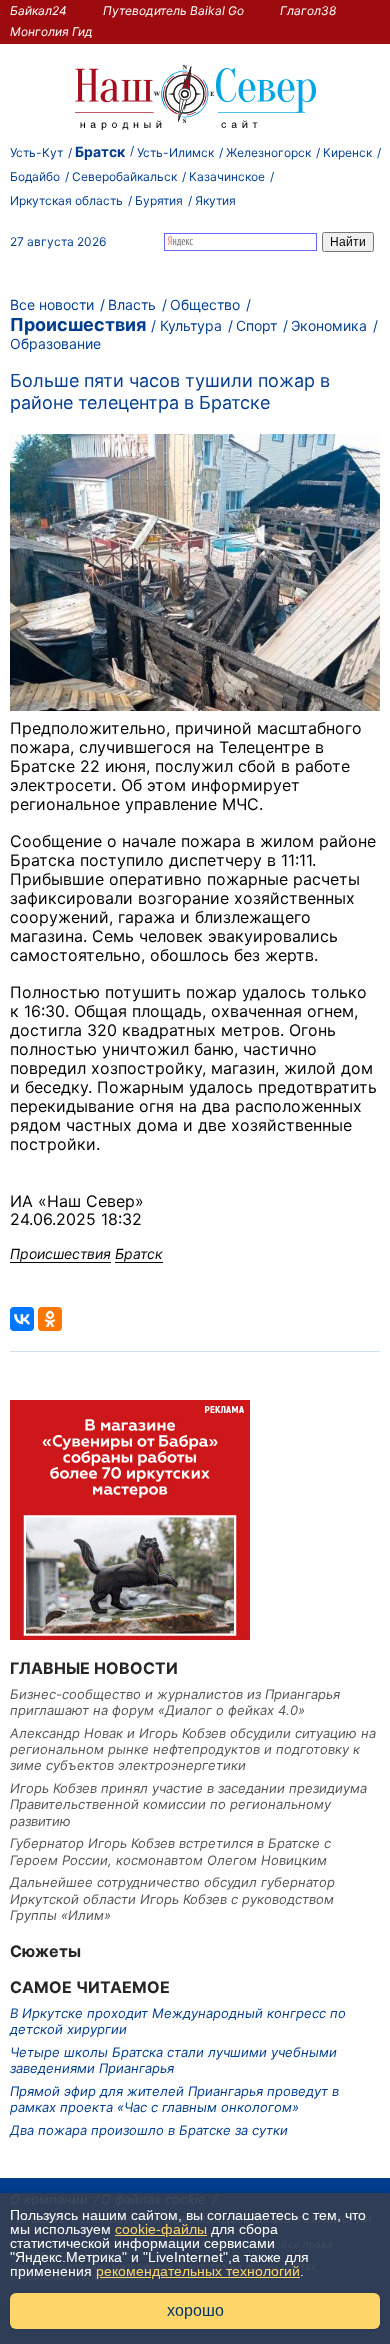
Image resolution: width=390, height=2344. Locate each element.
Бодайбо (35, 176)
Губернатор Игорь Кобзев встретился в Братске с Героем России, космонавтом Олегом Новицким (170, 1851)
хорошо (195, 2310)
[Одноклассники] (50, 1319)
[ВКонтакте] (22, 1319)
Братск (100, 151)
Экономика (329, 325)
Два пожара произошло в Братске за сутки (149, 2130)
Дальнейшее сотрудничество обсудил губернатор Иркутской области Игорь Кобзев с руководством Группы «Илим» (172, 1898)
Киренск (347, 152)
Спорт (256, 325)
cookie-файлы (161, 2229)
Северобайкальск (124, 176)
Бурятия (159, 200)
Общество (205, 304)
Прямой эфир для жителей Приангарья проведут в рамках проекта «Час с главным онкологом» (174, 2099)
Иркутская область (66, 200)
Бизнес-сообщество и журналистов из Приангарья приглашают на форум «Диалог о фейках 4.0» (175, 1702)
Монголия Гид (51, 31)
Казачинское (227, 176)
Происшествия (78, 324)
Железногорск (268, 152)
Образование (55, 343)
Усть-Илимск (175, 152)
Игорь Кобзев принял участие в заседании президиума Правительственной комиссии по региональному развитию (188, 1804)
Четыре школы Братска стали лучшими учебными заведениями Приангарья (173, 2060)
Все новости (52, 304)
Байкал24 (38, 10)
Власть (132, 304)
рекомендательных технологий (198, 2271)
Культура (191, 325)
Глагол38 (308, 10)
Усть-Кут (36, 152)
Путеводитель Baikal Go (173, 10)
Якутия (215, 200)
